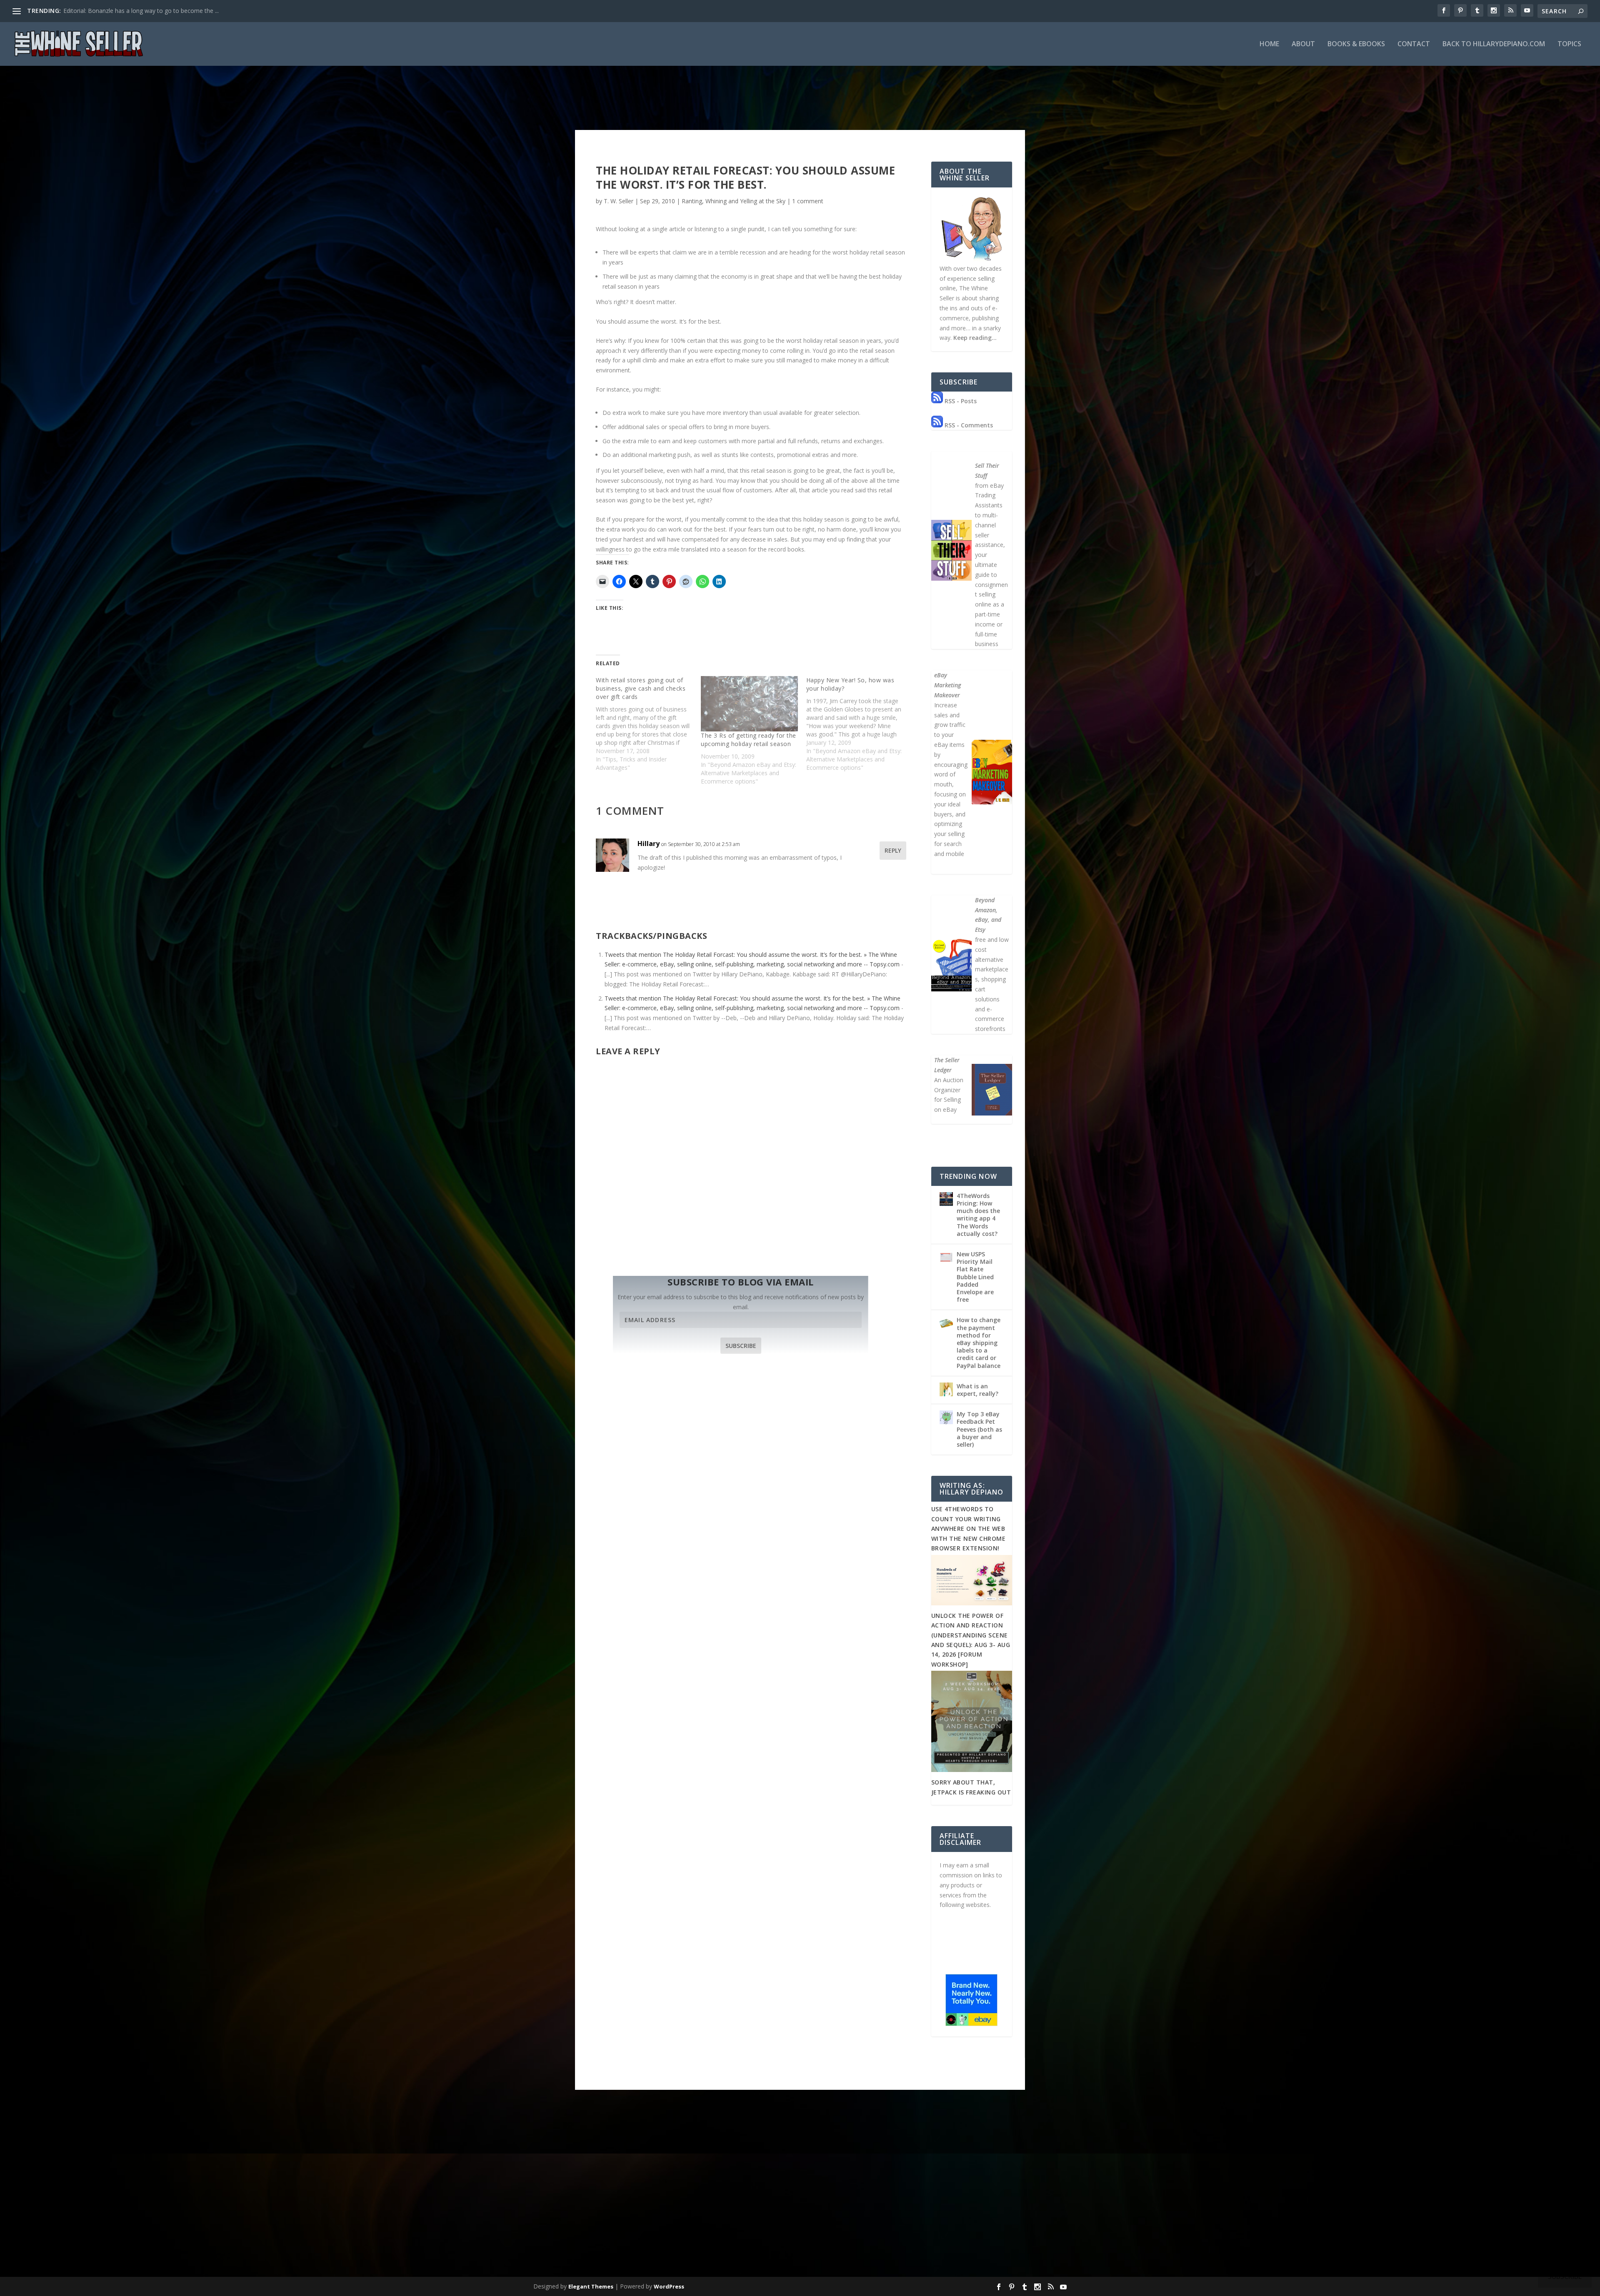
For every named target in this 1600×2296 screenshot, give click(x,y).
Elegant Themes (591, 2286)
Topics (1569, 44)
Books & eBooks (1356, 44)
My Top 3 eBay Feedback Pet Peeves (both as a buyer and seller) (979, 1429)
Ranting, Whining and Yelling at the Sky (734, 201)
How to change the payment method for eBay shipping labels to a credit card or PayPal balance (979, 1343)
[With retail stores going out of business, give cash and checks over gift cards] (648, 724)
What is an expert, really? (977, 1390)
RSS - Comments (968, 425)
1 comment (808, 201)
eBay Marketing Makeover (947, 685)
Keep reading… (975, 338)
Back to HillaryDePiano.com (1494, 44)
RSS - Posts (960, 401)
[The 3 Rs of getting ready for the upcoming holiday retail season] (749, 704)
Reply (893, 850)
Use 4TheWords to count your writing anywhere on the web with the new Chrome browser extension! (969, 1529)
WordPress (669, 2286)
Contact (1414, 44)
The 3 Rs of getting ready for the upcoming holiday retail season (749, 740)
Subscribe (741, 1346)
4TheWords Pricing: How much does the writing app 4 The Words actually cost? (978, 1215)
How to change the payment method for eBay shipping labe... (146, 11)
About (1303, 44)
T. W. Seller (619, 201)
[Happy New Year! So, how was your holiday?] (859, 724)
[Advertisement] (800, 2212)
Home (1269, 44)
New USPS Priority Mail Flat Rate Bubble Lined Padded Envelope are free (975, 1277)
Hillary (649, 844)
